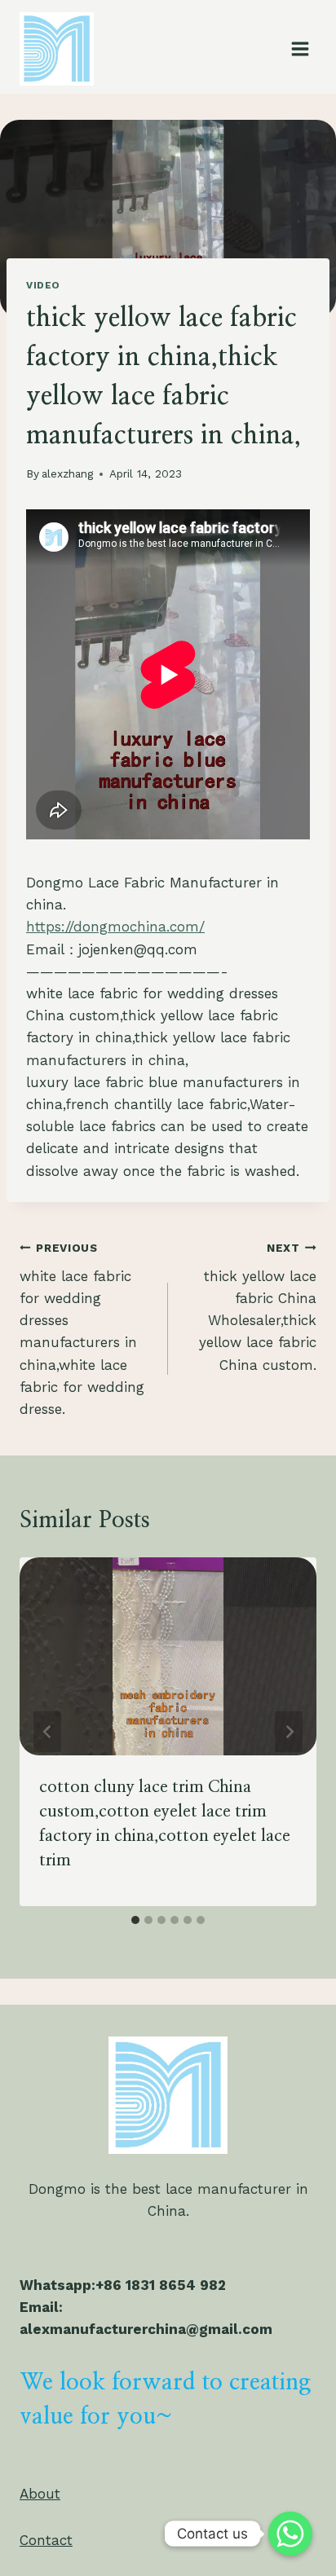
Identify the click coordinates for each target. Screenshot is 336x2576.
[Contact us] (290, 2534)
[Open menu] (300, 48)
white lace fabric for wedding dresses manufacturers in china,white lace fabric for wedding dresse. (82, 1329)
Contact (46, 2540)
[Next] (289, 1732)
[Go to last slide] (47, 1732)
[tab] (135, 1920)
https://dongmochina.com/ (115, 927)
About (40, 2494)
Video (43, 285)
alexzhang (67, 473)
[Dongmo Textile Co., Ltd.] (64, 49)
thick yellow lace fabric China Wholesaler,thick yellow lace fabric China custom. (258, 1307)
